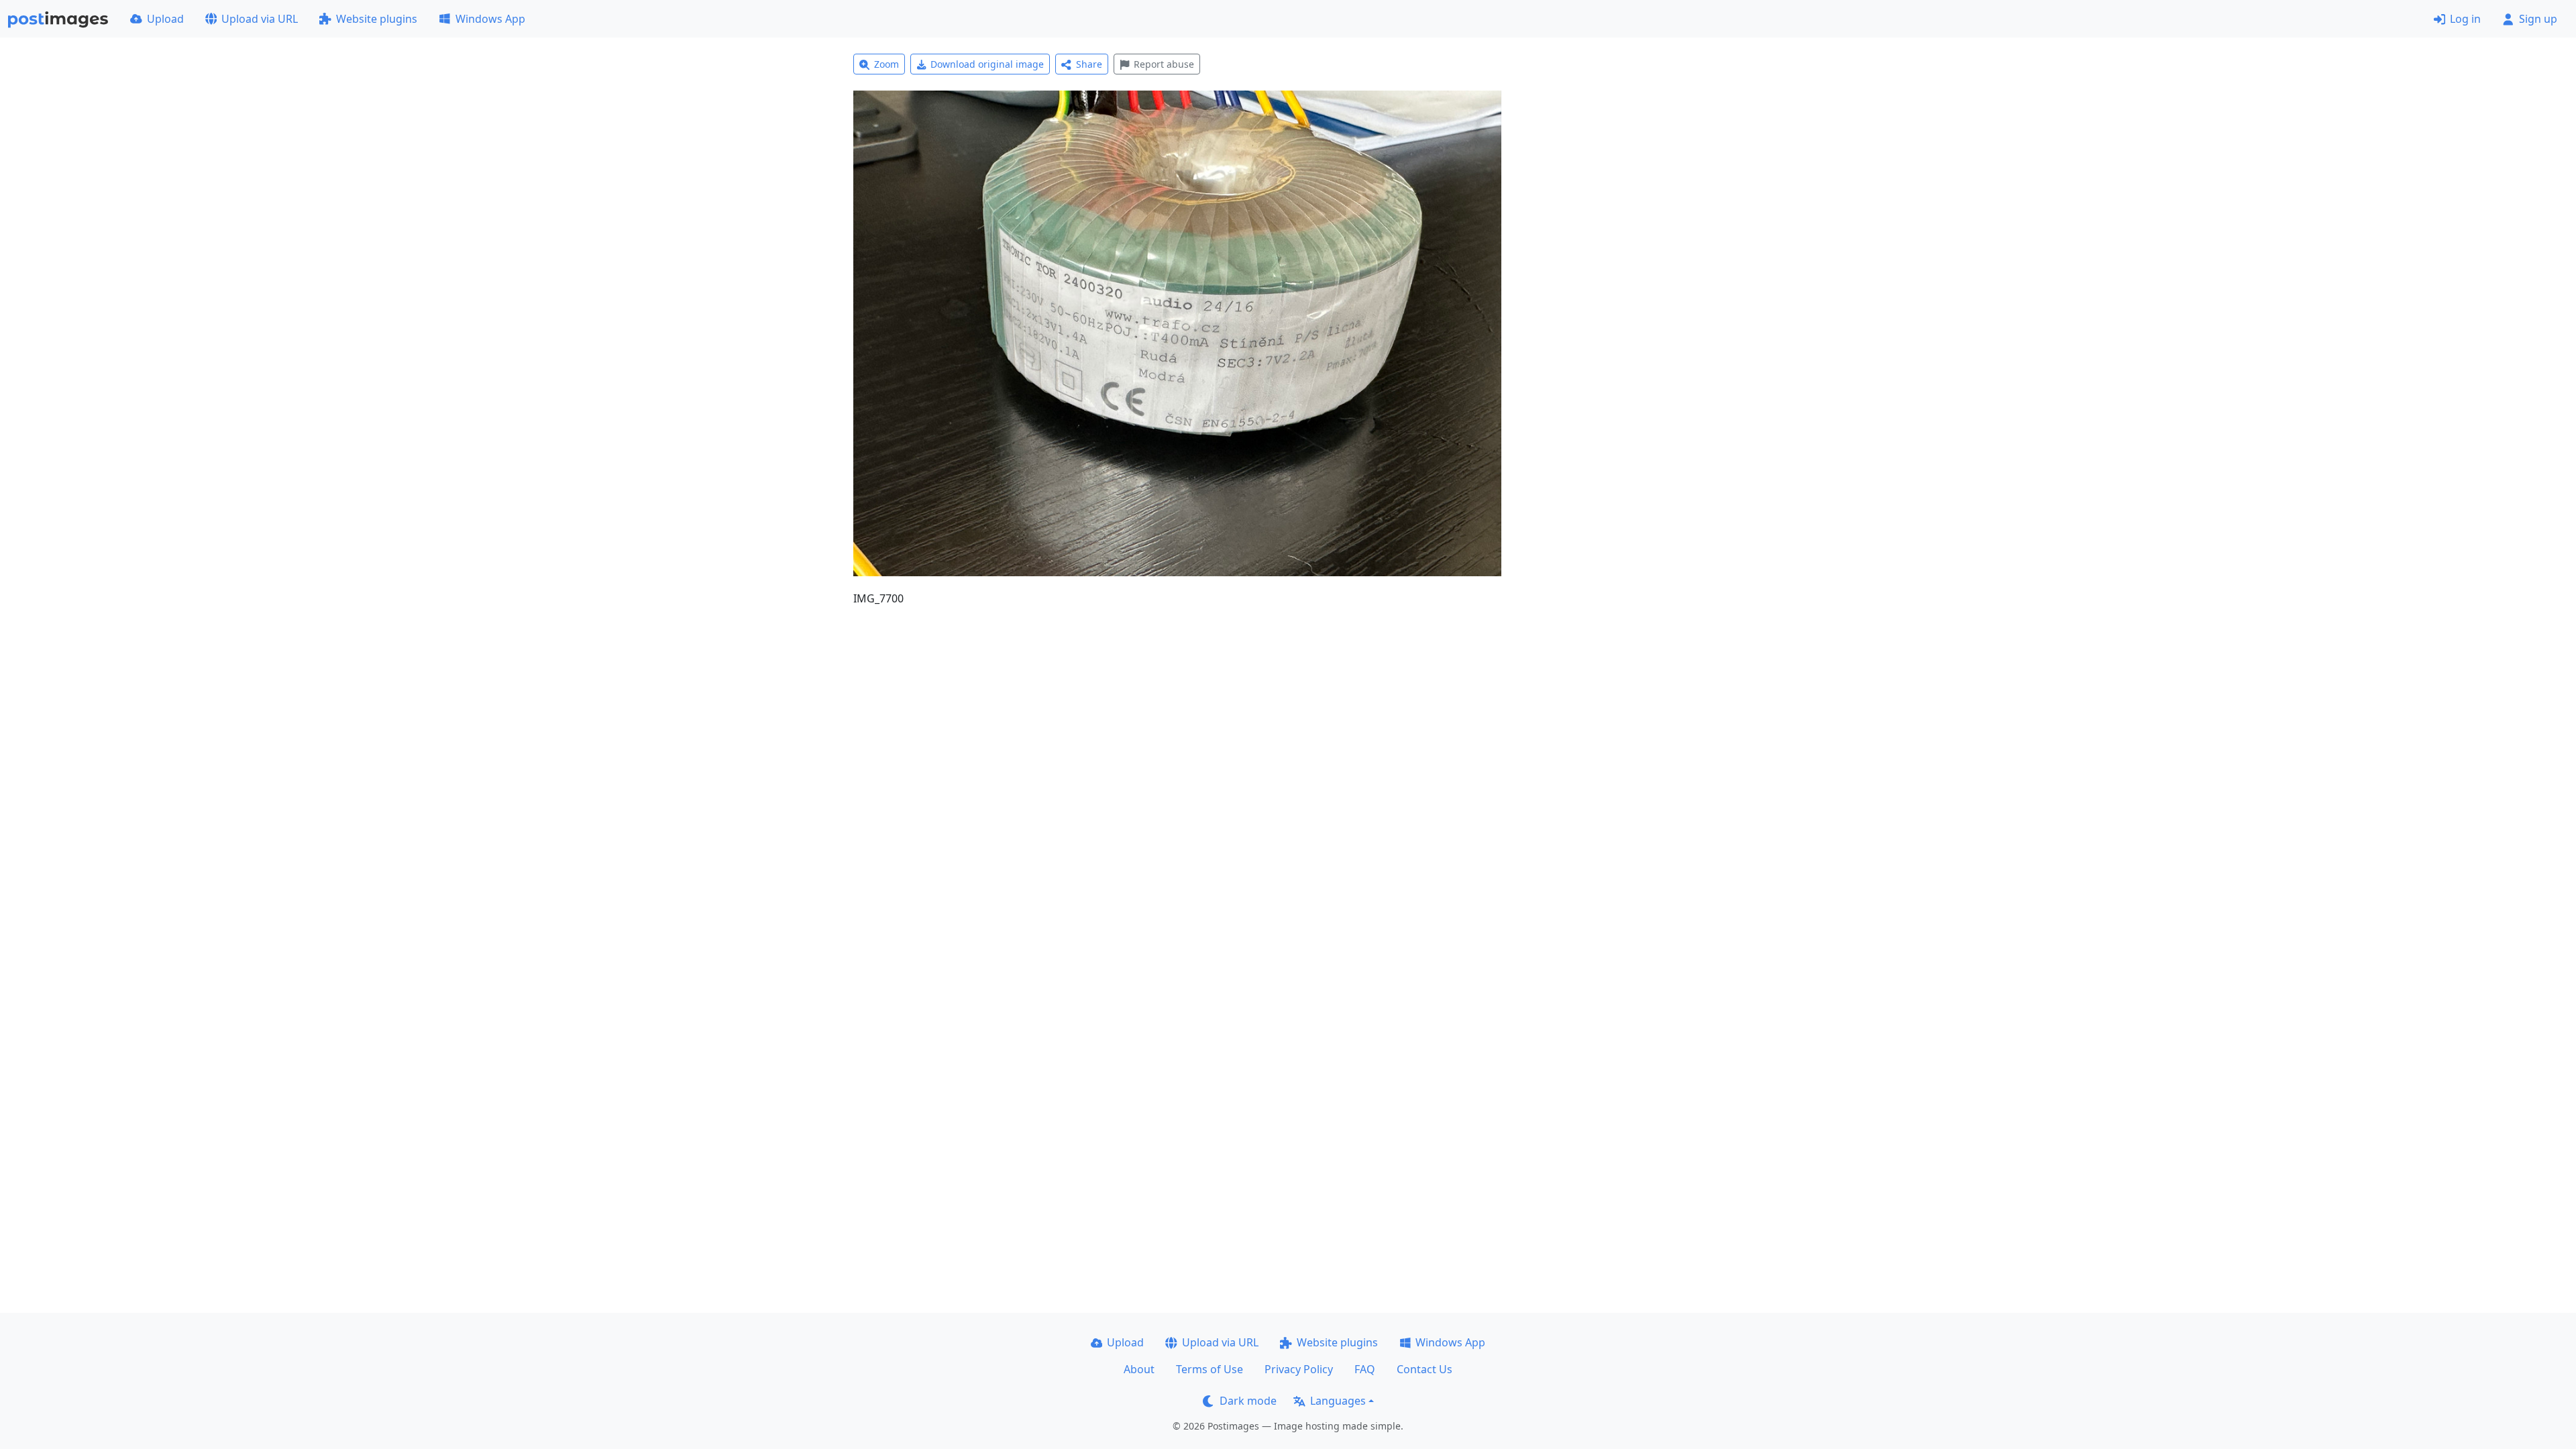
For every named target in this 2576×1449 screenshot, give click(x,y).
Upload (165, 19)
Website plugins (377, 19)
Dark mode (1248, 1401)
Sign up (2538, 19)
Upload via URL (260, 19)
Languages (1338, 1401)
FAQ (1365, 1369)
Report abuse (1164, 64)
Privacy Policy (1299, 1369)
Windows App (490, 19)
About (1139, 1369)
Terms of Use (1210, 1369)
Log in (2465, 19)
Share (1089, 64)
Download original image (987, 64)
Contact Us (1425, 1369)
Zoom (887, 64)
